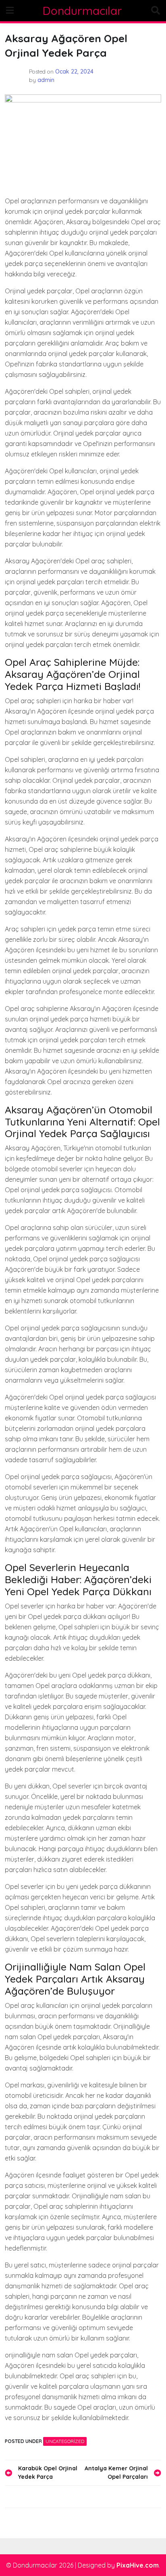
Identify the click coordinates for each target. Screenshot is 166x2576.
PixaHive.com (138, 2565)
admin (46, 80)
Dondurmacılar (82, 11)
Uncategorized (65, 2441)
